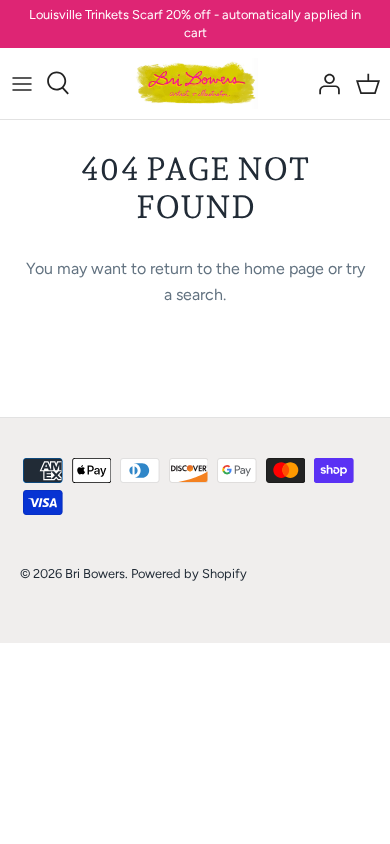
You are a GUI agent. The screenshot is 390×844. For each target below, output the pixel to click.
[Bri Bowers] (195, 83)
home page (284, 268)
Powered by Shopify (189, 573)
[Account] (324, 83)
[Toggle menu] (22, 83)
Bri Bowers (95, 573)
